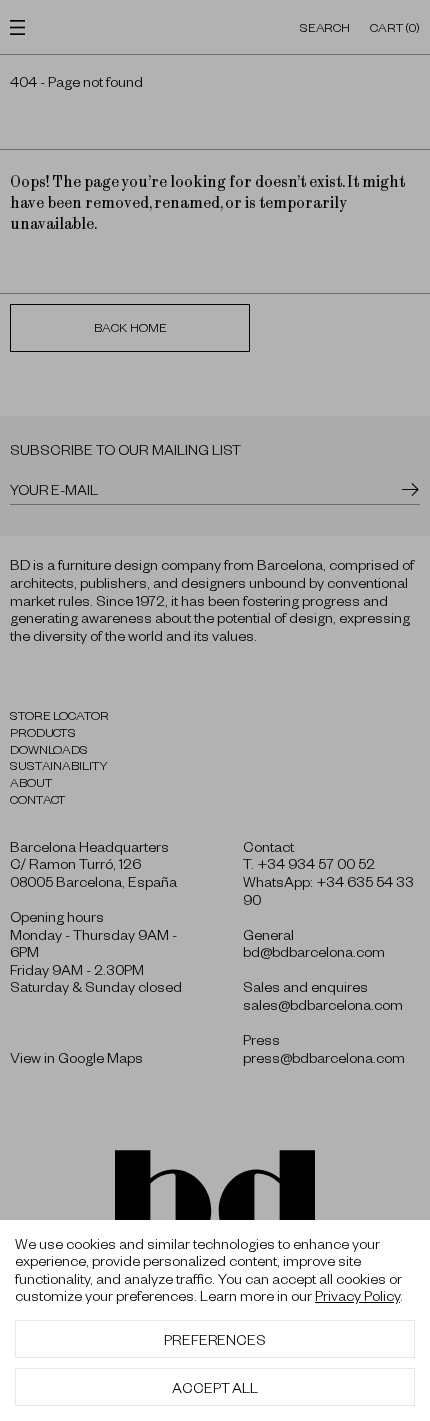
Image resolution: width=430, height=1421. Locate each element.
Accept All (215, 1387)
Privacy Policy (357, 1295)
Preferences (215, 1339)
